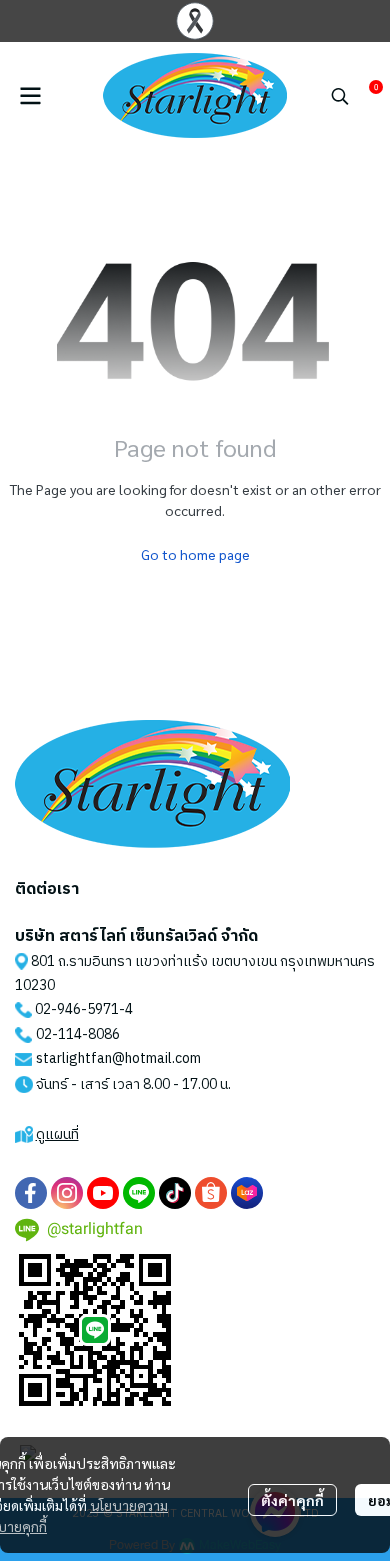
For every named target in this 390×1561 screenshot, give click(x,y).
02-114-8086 (78, 1034)
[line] (139, 1193)
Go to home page (195, 554)
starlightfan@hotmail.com (118, 1058)
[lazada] (247, 1193)
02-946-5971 (77, 1009)
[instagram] (67, 1193)
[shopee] (211, 1193)
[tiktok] (175, 1193)
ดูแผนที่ (57, 1134)
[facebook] (31, 1193)
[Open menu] (30, 96)
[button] (340, 96)
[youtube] (103, 1193)
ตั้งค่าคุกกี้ (292, 1500)
